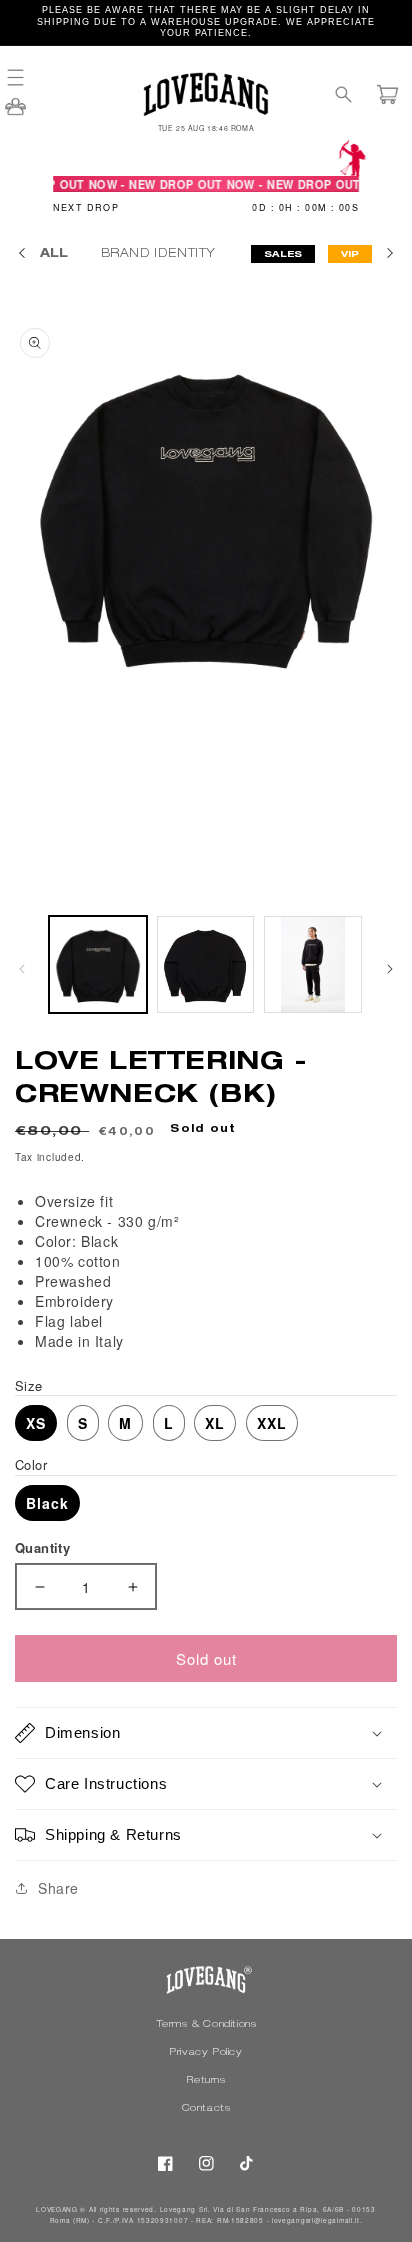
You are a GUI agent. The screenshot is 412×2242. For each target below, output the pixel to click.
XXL (272, 1423)
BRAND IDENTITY (160, 254)
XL (215, 1423)
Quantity (42, 1547)
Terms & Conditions (206, 2025)
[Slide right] (390, 969)
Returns (205, 2081)
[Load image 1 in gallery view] (98, 965)
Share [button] (58, 1888)
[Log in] (15, 113)
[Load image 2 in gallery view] (206, 965)
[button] (25, 77)
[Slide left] (22, 969)
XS (36, 1423)
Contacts (206, 2109)
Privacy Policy (205, 2053)
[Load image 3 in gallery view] (313, 965)
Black (47, 1503)
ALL (54, 254)
